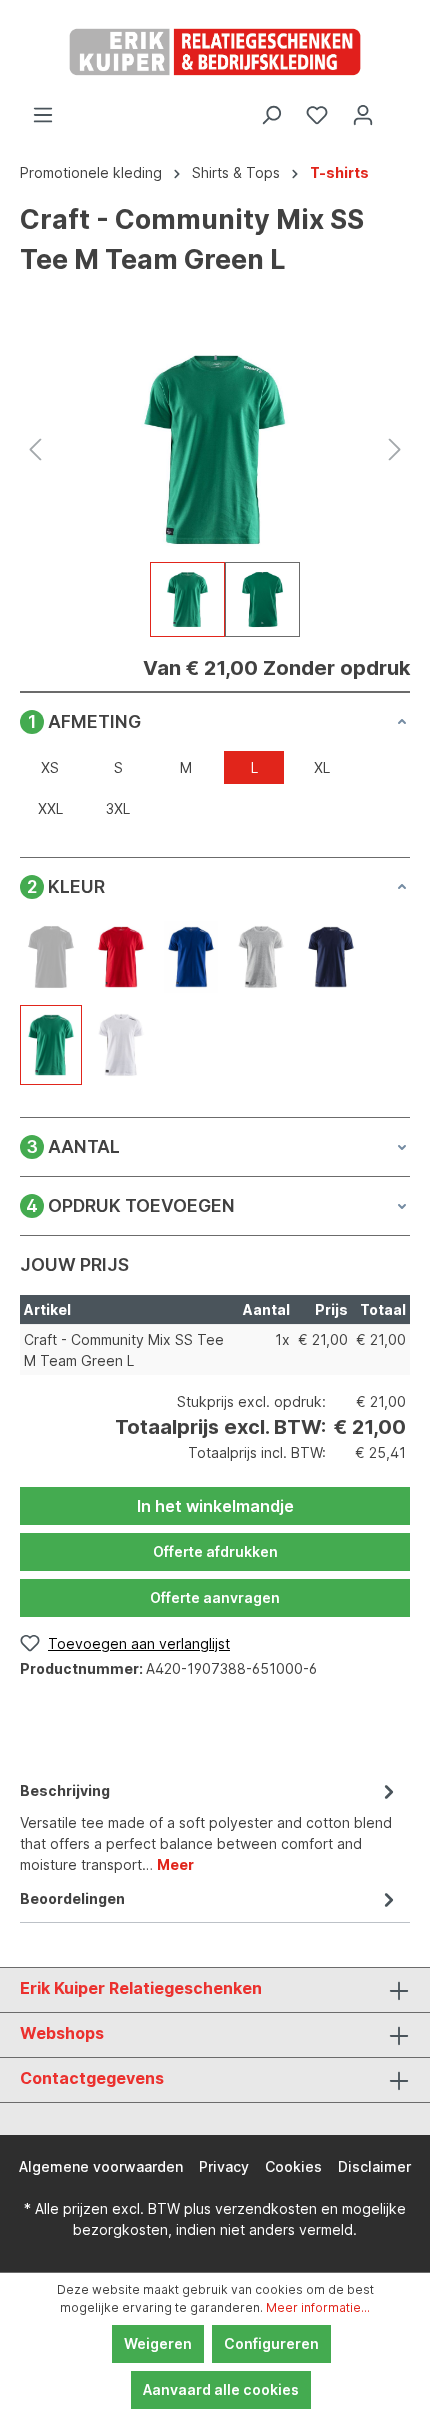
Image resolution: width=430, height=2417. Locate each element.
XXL (50, 808)
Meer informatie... (318, 2307)
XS (50, 767)
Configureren (271, 2343)
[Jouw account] (363, 115)
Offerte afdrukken (215, 1551)
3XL (118, 808)
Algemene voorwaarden (101, 2166)
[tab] (210, 1826)
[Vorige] (35, 449)
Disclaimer (374, 2166)
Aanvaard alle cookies (221, 2389)
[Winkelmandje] (398, 108)
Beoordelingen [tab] (72, 1898)
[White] (121, 1045)
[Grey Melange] (261, 957)
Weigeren (158, 2343)
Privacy (224, 2166)
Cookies (293, 2166)
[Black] (51, 957)
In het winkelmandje (215, 1506)
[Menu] (43, 115)
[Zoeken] (271, 115)
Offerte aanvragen (215, 1597)
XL (322, 767)
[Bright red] (121, 957)
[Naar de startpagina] (215, 52)
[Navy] (331, 957)
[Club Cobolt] (191, 957)
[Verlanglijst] (317, 115)
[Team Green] (51, 1045)
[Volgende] (395, 449)
